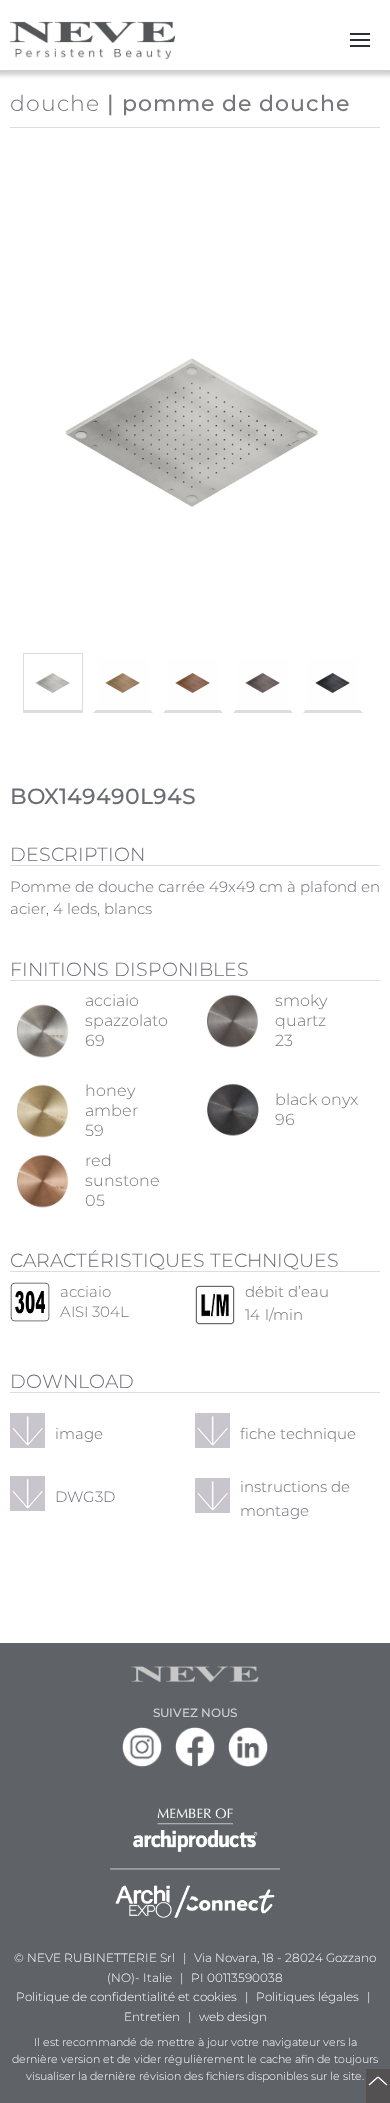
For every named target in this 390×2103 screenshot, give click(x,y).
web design (233, 2016)
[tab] (53, 683)
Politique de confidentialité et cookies (126, 1996)
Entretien (152, 2016)
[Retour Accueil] (92, 40)
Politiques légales (307, 1996)
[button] (360, 40)
